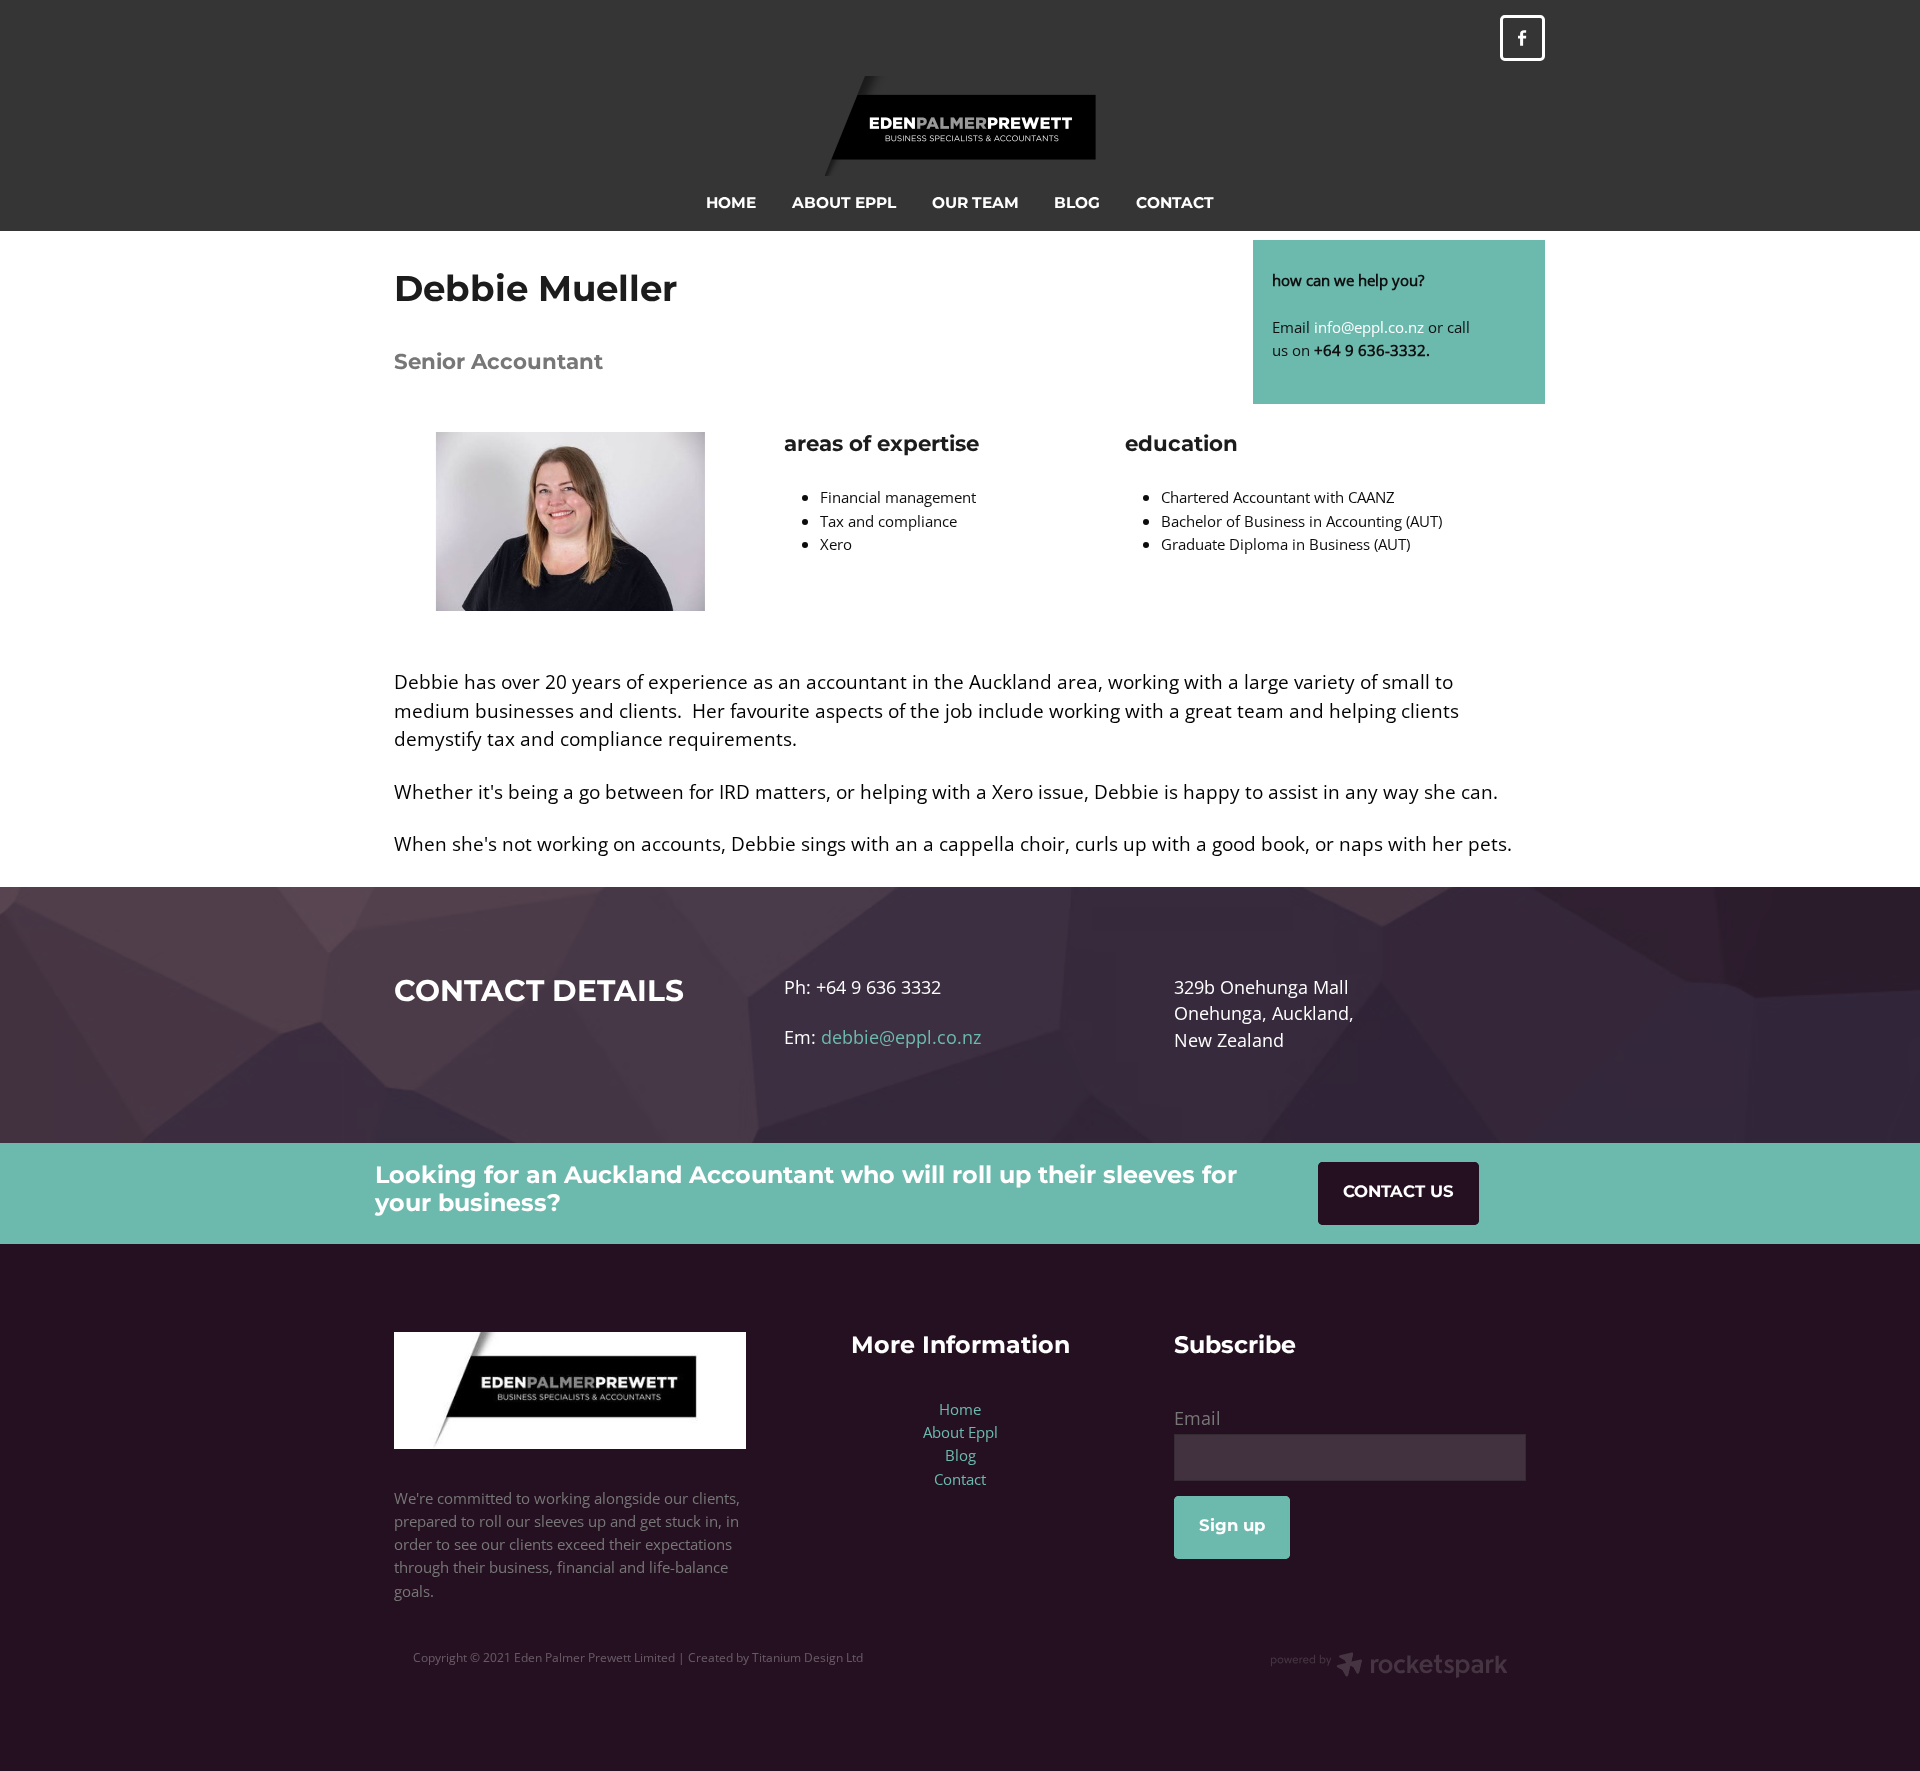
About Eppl (960, 1432)
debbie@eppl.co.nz (898, 1037)
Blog (960, 1455)
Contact (960, 1479)
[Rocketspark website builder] (1389, 1667)
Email (1197, 1419)
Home (960, 1409)
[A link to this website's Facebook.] (1522, 37)
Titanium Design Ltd (807, 1657)
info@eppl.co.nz (1369, 327)
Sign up (1232, 1526)
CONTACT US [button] (1398, 1192)
